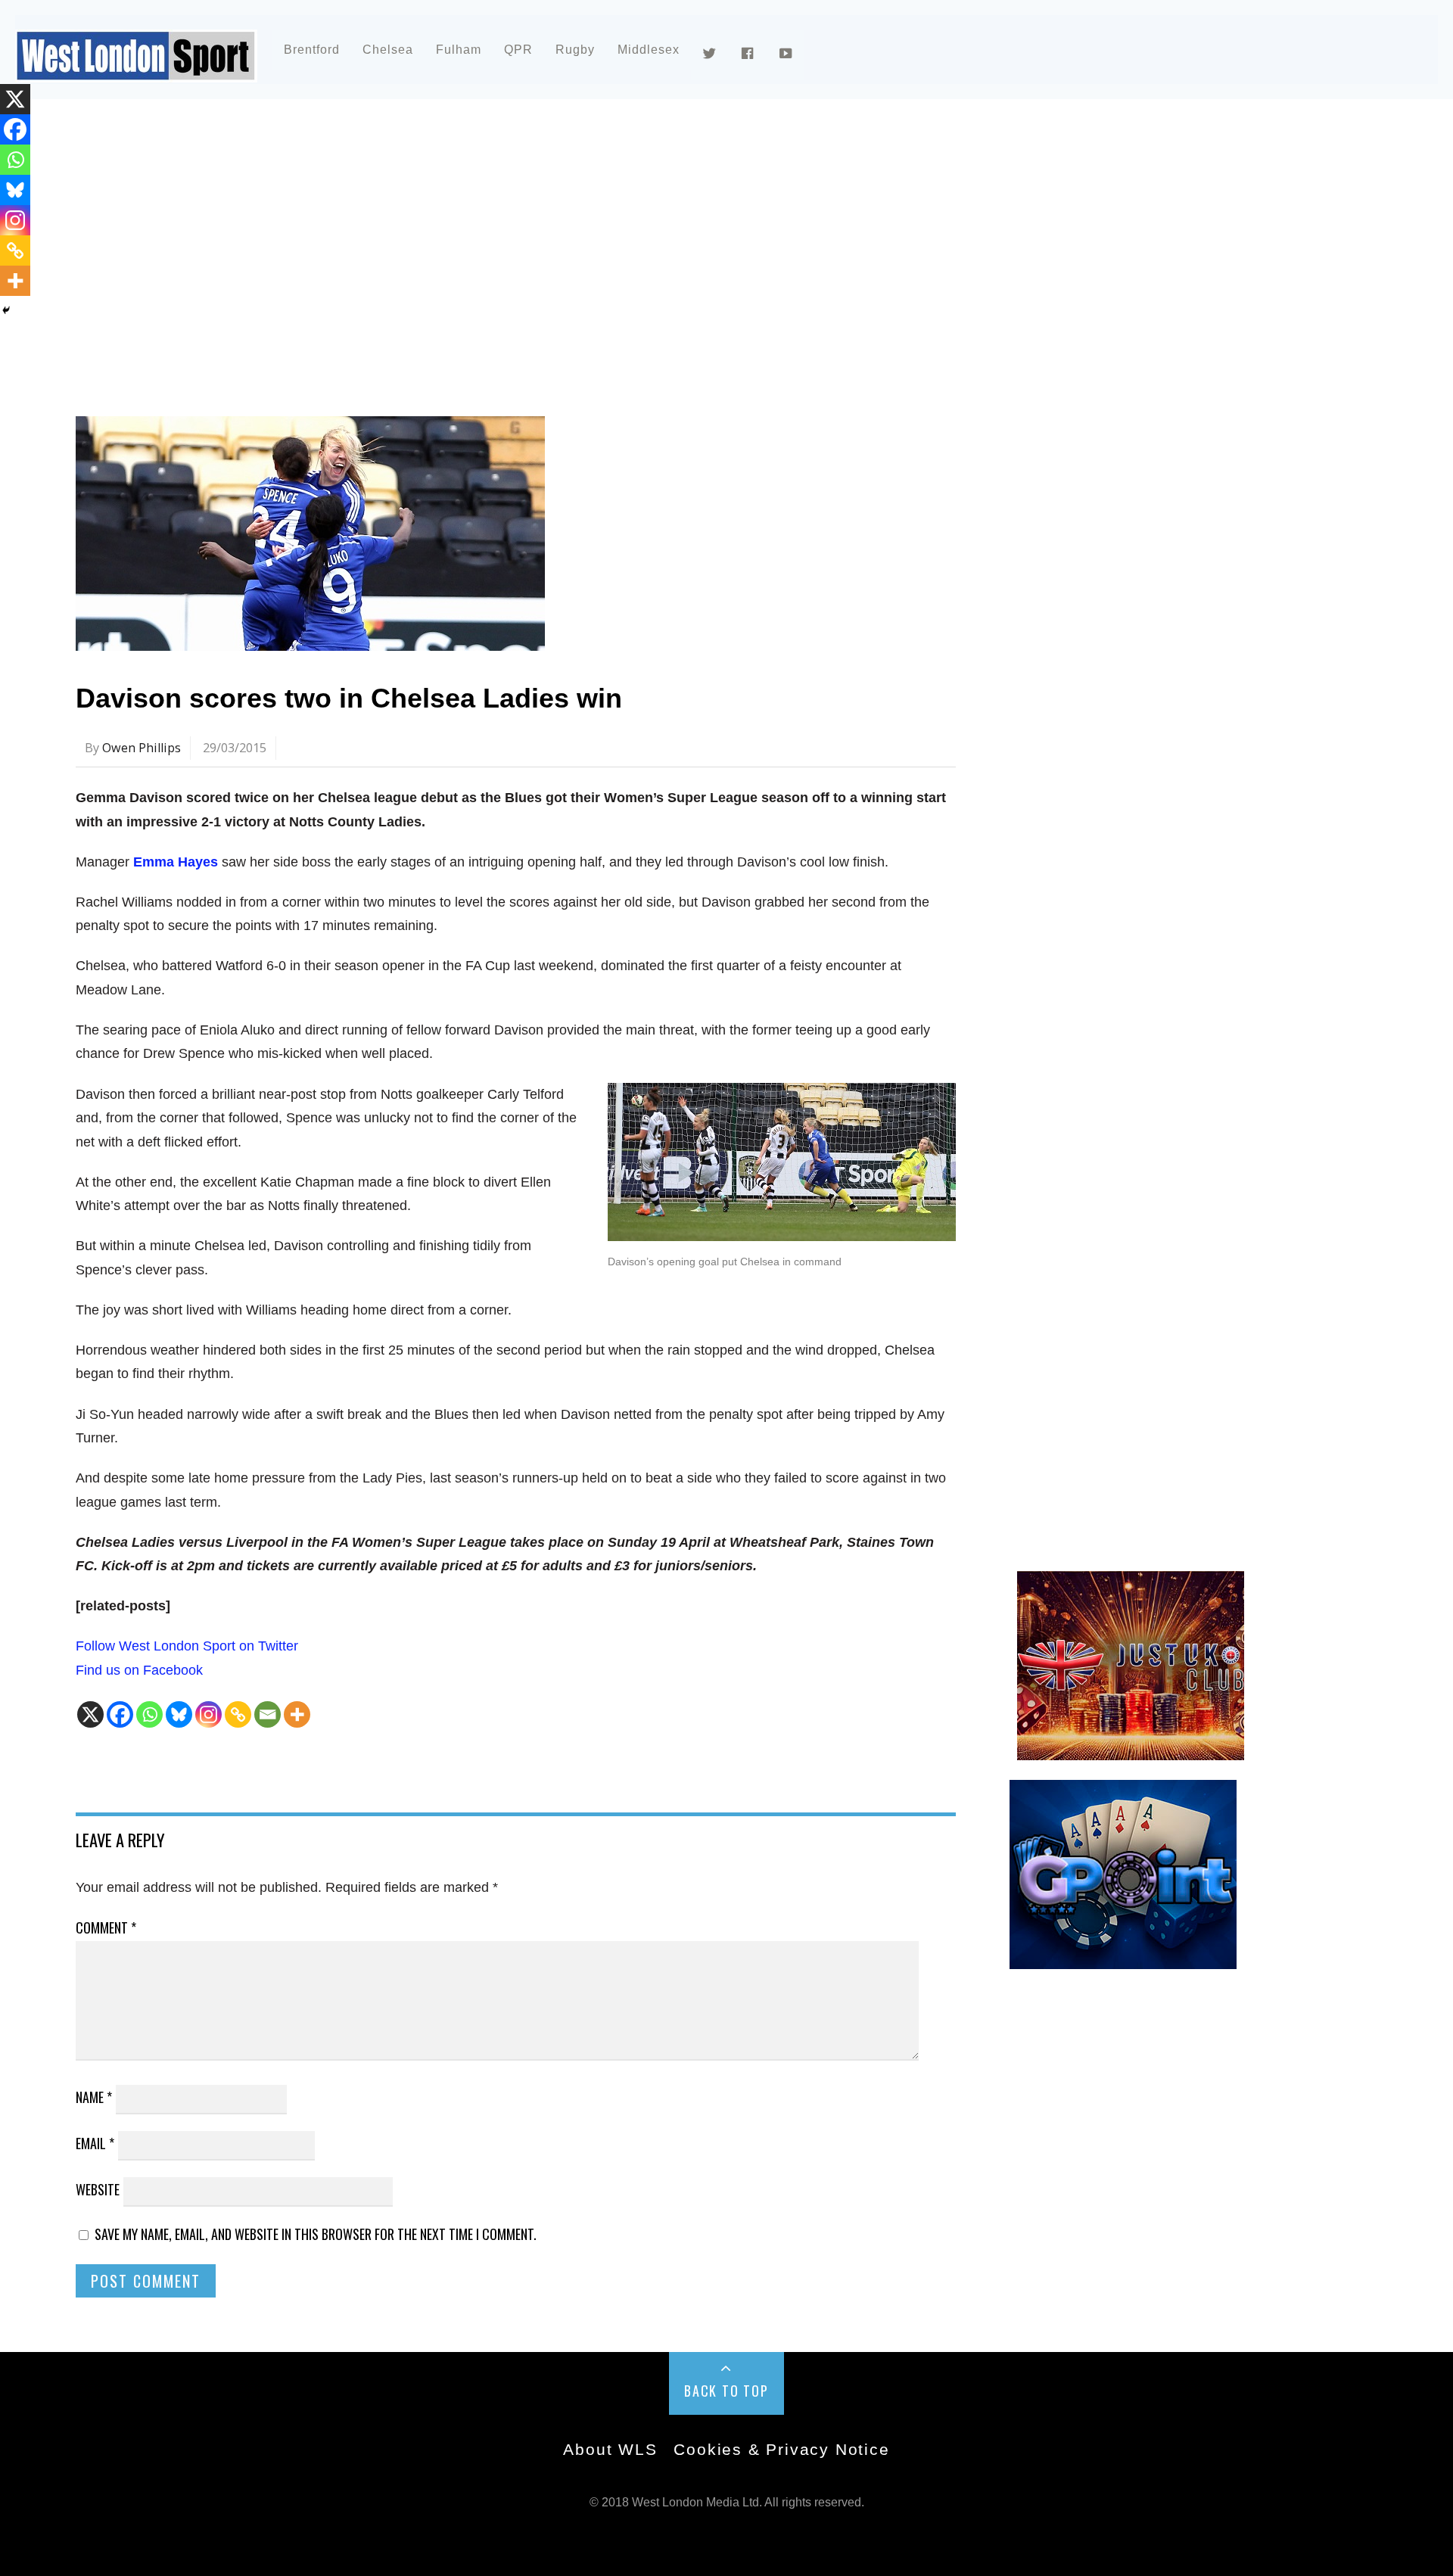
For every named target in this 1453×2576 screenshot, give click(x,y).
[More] (297, 1714)
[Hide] (6, 310)
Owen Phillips (142, 748)
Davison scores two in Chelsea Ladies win (349, 698)
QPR (518, 50)
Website (98, 2189)
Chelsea (388, 50)
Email (95, 2143)
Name (94, 2097)
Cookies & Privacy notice (781, 2449)
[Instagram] (208, 1714)
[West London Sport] (136, 70)
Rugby (575, 50)
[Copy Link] (238, 1714)
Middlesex (649, 50)
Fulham (459, 50)
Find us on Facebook (139, 1670)
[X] (90, 1714)
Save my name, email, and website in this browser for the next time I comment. (316, 2234)
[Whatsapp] (149, 1714)
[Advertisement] (530, 245)
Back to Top (726, 2391)
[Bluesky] (179, 1714)
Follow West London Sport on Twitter (187, 1646)
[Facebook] (120, 1714)
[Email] (268, 1714)
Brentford (312, 50)
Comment (106, 1927)
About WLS (610, 2449)
